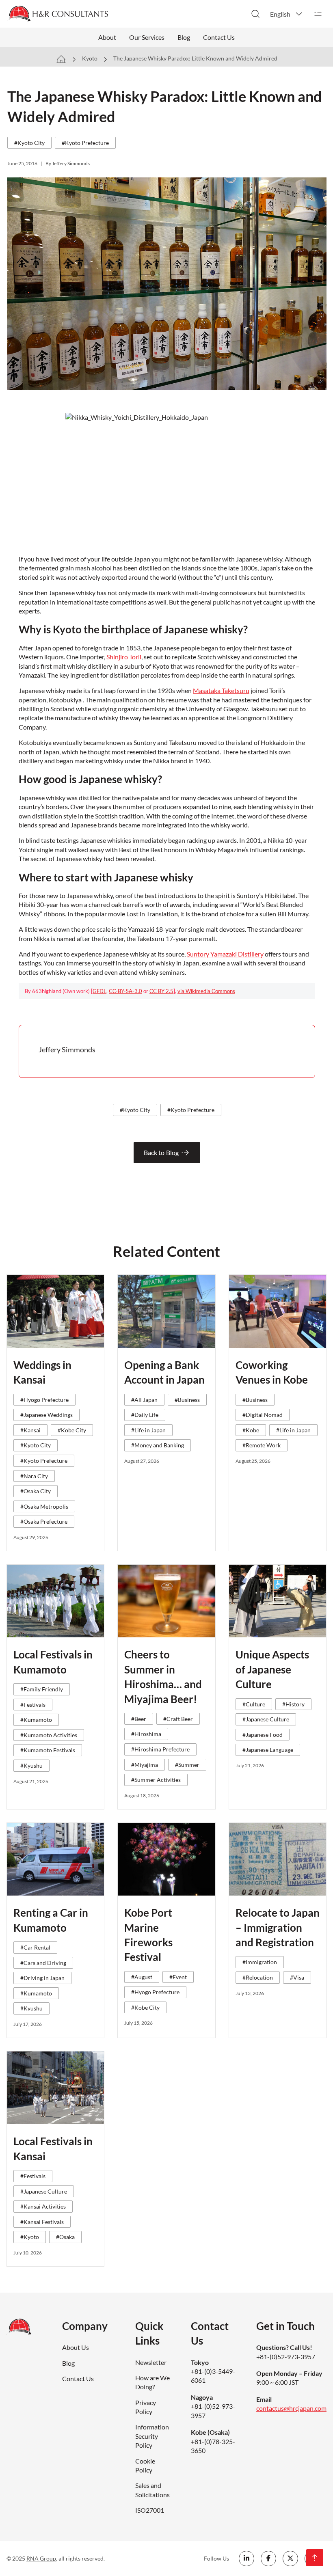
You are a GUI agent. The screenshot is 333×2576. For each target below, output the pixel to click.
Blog (184, 37)
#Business (187, 1400)
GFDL (99, 991)
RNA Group (41, 2558)
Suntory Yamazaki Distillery (225, 954)
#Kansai (30, 1430)
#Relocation (258, 1977)
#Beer (139, 1719)
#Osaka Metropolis (44, 1506)
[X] (290, 2559)
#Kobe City (72, 1430)
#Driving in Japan (42, 1978)
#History (293, 1704)
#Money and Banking (158, 1445)
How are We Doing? (152, 2382)
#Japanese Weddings (46, 1415)
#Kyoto (30, 2237)
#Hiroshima (146, 1734)
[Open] (318, 14)
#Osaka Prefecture (44, 1521)
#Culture (254, 1704)
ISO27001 (150, 2510)
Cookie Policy (145, 2465)
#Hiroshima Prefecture (160, 1749)
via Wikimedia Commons (206, 991)
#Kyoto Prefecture (85, 143)
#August (142, 1977)
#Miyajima (145, 1765)
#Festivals (33, 1705)
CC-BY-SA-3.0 (125, 991)
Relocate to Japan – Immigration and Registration (278, 1927)
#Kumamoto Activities (49, 1735)
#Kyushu (31, 1765)
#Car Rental (35, 1947)
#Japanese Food (263, 1735)
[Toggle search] (255, 14)
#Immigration (260, 1962)
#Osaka (65, 2237)
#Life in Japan (148, 1430)
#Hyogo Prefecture (44, 1400)
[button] (287, 14)
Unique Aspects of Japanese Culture (272, 1669)
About (107, 37)
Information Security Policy (152, 2436)
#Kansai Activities (43, 2206)
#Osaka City (36, 1491)
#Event (178, 1977)
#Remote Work (262, 1445)
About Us (76, 2347)
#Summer (187, 1765)
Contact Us (219, 37)
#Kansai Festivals (42, 2222)
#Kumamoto (36, 1720)
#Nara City (34, 1476)
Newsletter (151, 2362)
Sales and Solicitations (152, 2490)
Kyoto (90, 58)
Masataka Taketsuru (221, 690)
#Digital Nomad (263, 1415)
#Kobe (251, 1430)
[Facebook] (268, 2559)
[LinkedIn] (247, 2559)
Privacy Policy (146, 2407)
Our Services (147, 37)
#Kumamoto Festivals (48, 1750)
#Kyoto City (29, 143)
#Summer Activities (156, 1780)
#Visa (297, 1977)
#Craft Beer (178, 1719)
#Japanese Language (268, 1750)
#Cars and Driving (43, 1963)
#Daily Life (145, 1415)
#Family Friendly (42, 1689)
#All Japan (144, 1400)
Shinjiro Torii (124, 657)
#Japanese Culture (266, 1719)
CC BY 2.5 (161, 991)
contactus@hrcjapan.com (291, 2408)
